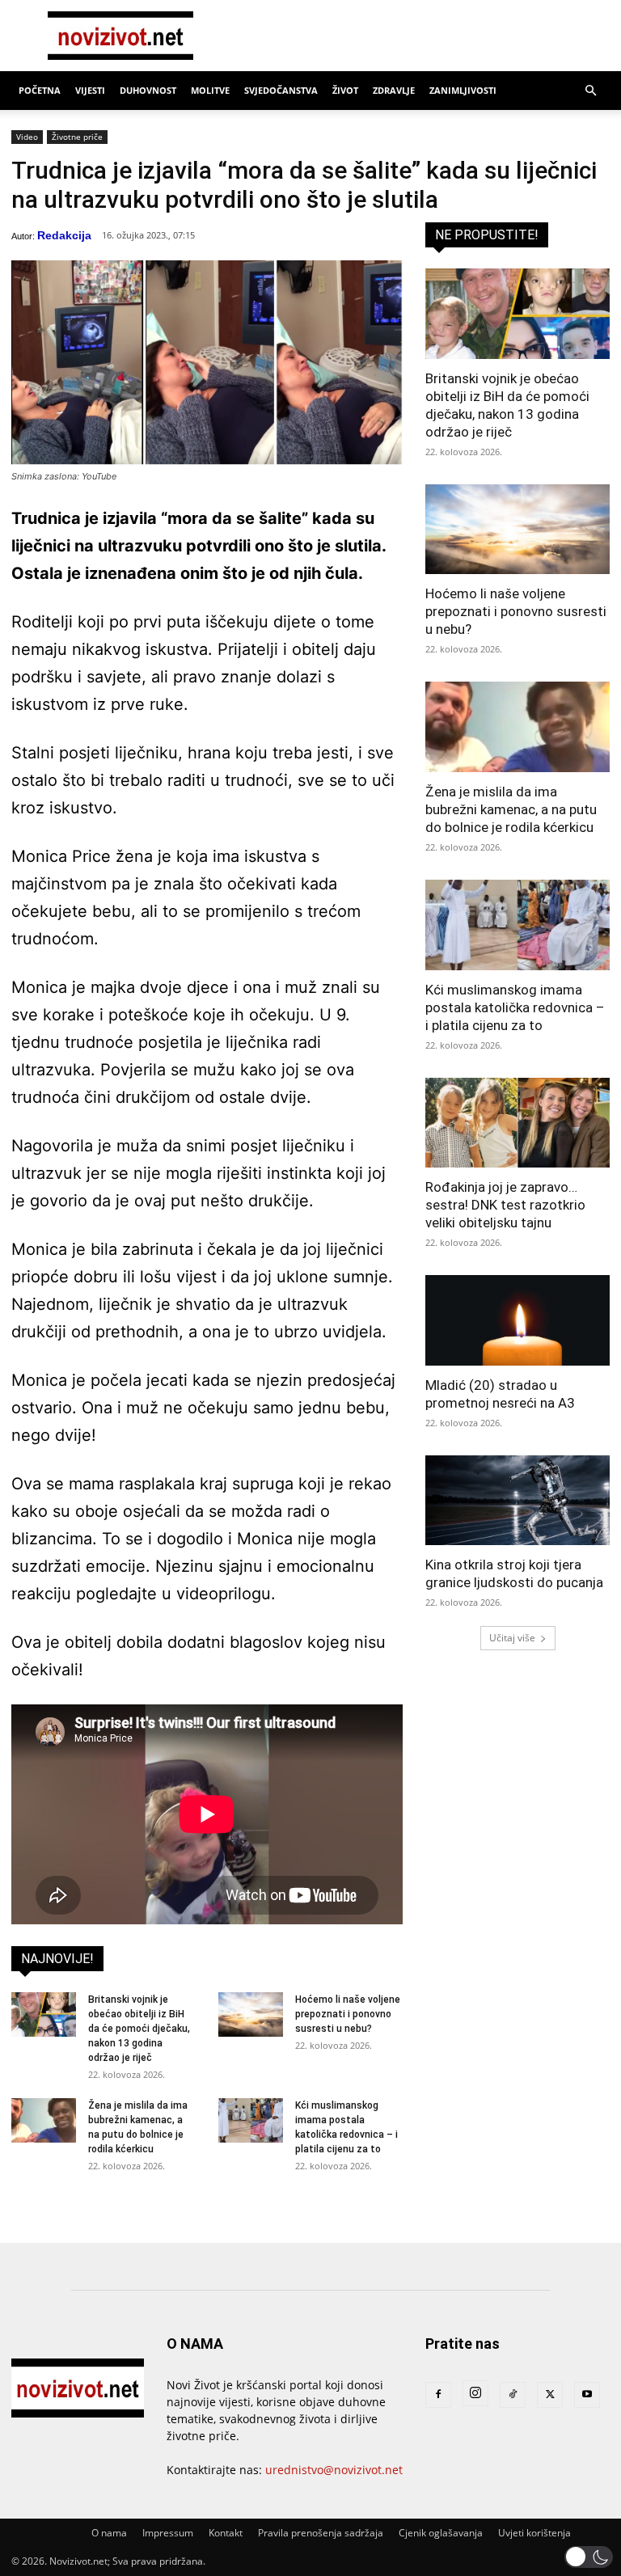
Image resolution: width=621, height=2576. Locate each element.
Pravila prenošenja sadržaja (321, 2533)
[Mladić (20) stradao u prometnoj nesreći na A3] (517, 1320)
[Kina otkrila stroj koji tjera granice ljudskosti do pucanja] (517, 1501)
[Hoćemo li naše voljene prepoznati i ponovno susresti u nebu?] (251, 2014)
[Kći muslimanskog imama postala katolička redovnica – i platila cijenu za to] (251, 2120)
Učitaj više (512, 1638)
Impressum (168, 2533)
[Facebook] (438, 2395)
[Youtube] (587, 2395)
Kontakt (226, 2533)
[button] (590, 91)
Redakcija (64, 235)
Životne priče (77, 137)
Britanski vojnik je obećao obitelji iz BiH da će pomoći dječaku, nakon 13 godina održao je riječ (139, 2029)
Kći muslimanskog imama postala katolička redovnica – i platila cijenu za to (515, 1007)
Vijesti (90, 90)
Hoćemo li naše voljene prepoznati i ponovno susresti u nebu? (348, 2014)
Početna (40, 90)
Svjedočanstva (281, 90)
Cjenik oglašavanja (441, 2533)
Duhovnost (148, 90)
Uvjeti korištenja (534, 2533)
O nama (109, 2533)
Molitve (210, 90)
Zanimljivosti (463, 90)
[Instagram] (475, 2393)
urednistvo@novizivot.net (334, 2470)
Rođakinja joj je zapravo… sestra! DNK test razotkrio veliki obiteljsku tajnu (505, 1205)
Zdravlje (394, 90)
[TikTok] (513, 2395)
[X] (550, 2395)
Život (345, 90)
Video (27, 137)
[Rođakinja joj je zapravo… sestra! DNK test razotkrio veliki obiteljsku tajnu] (517, 1123)
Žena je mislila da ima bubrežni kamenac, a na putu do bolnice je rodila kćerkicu (511, 809)
